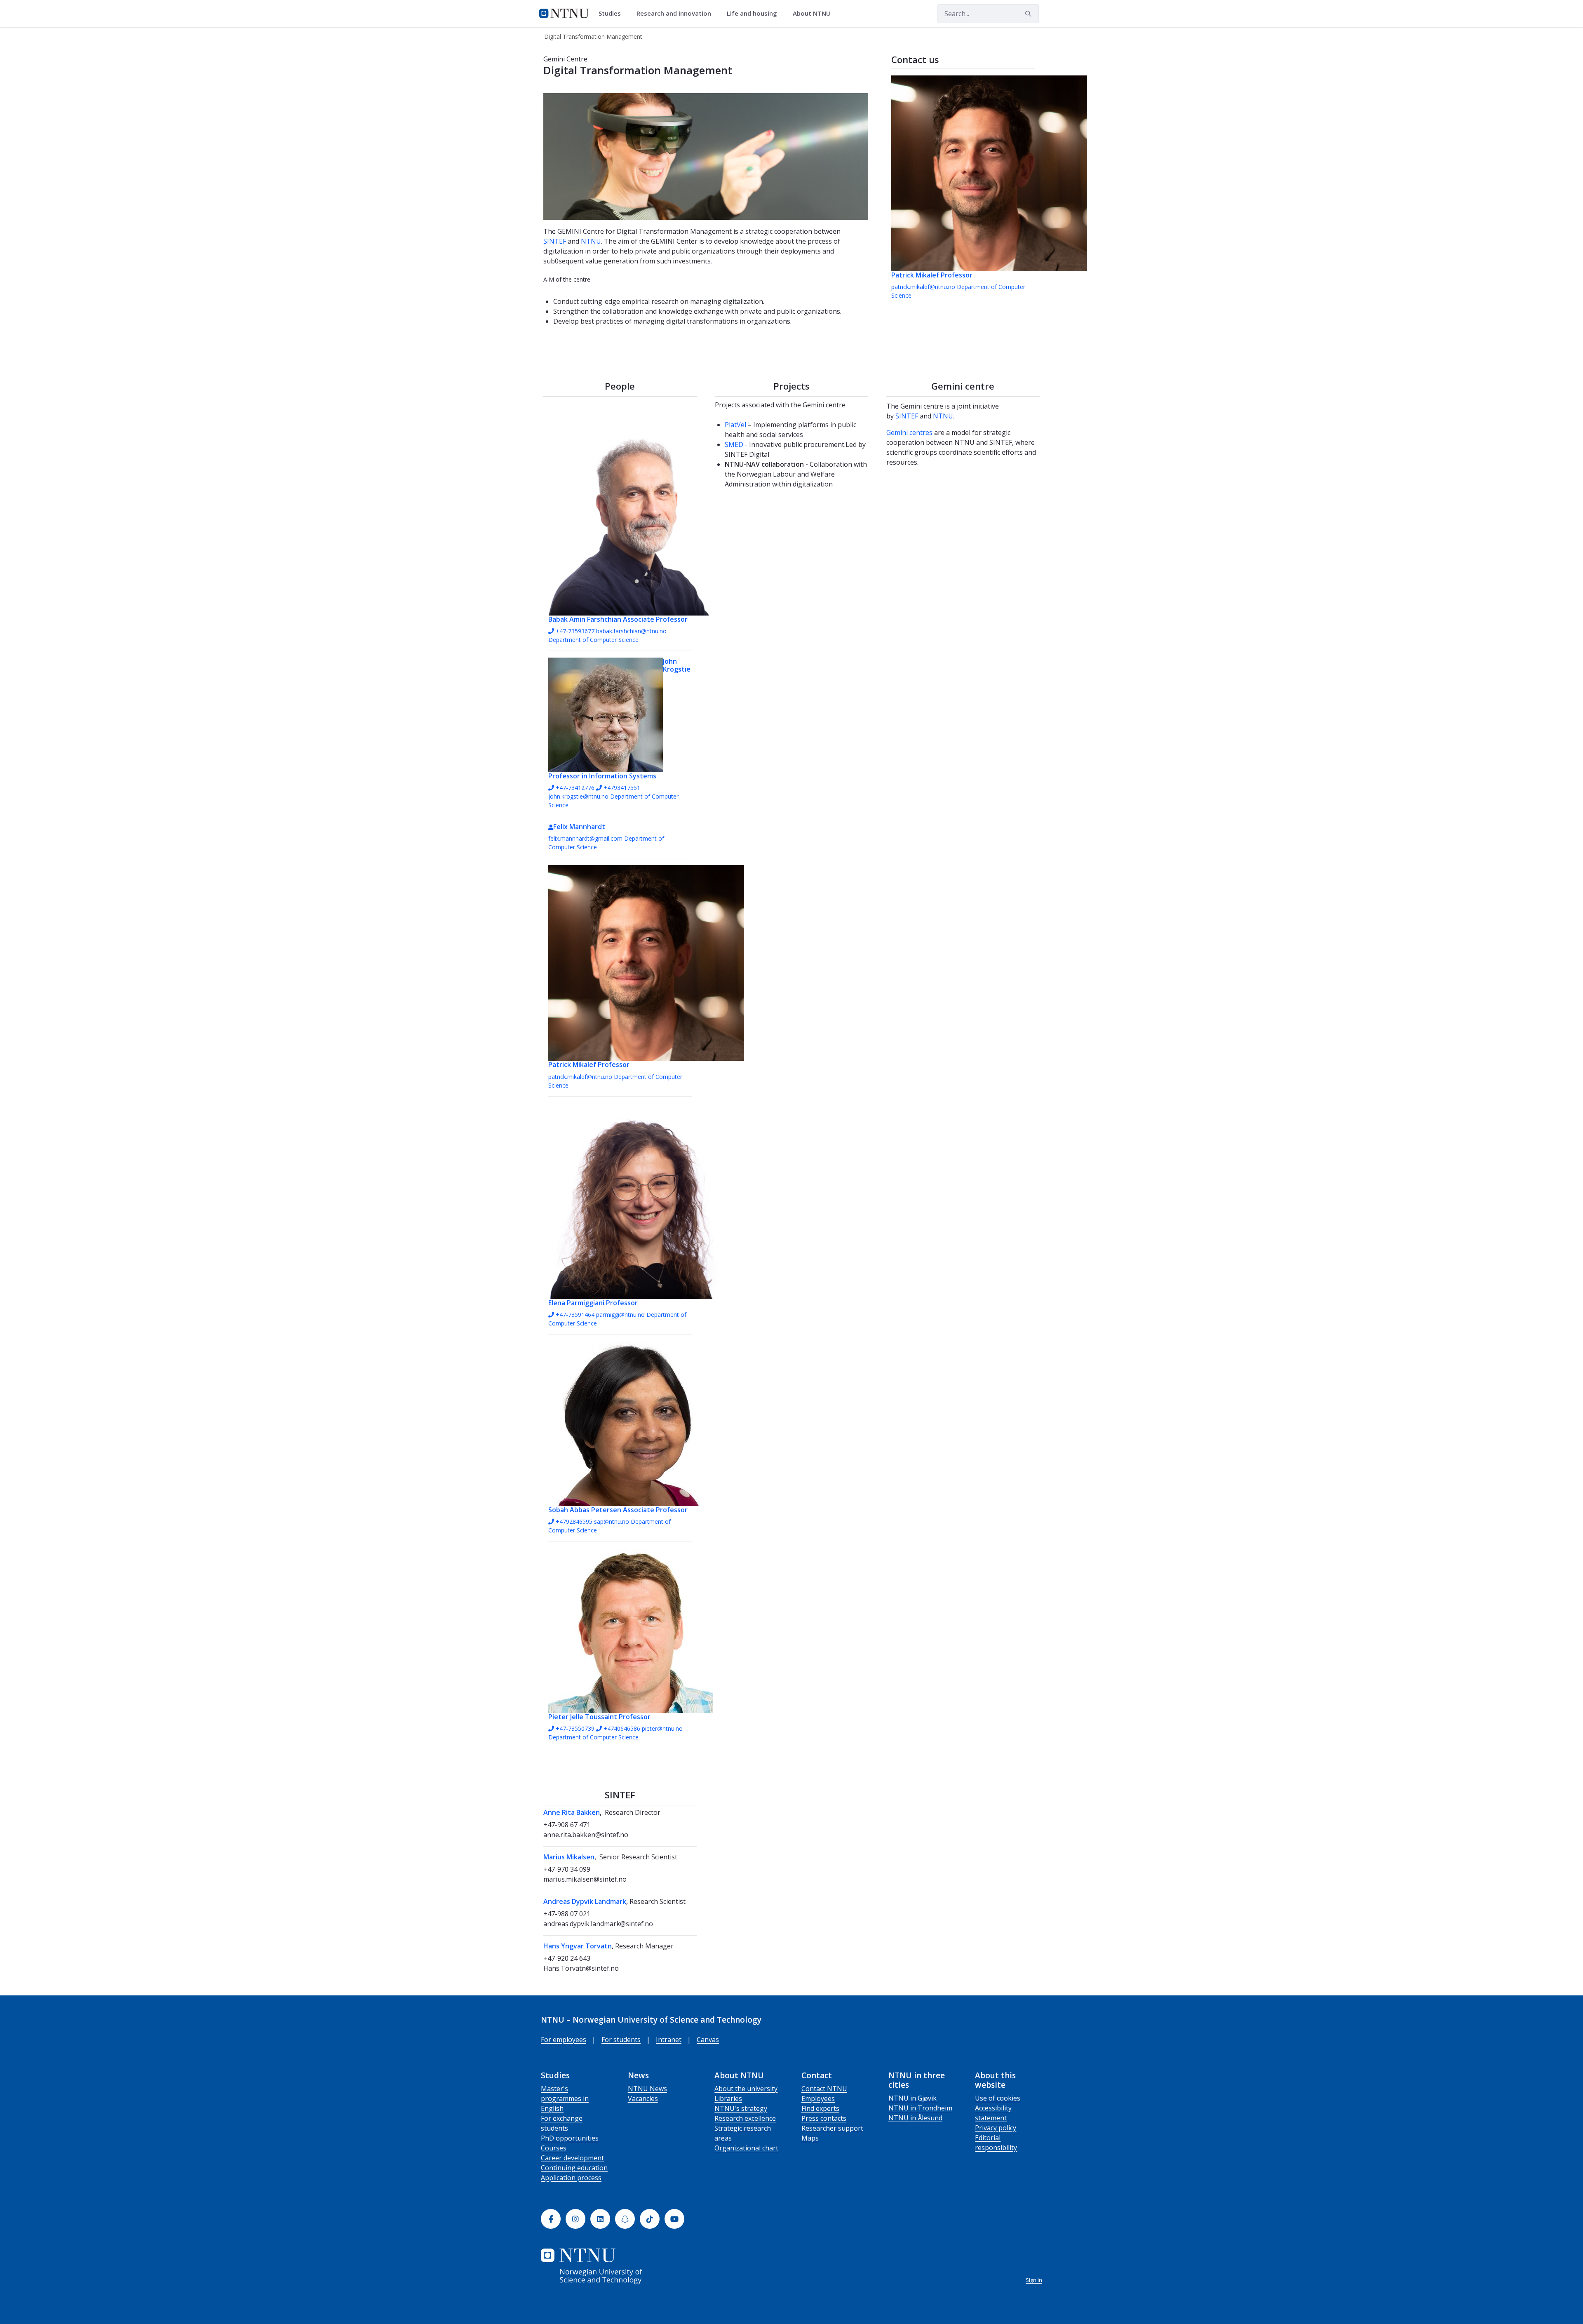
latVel (737, 425)
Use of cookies (998, 2098)
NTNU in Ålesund (915, 2118)
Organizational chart (746, 2148)
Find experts (820, 2108)
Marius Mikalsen (569, 1857)
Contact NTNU (824, 2089)
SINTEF (555, 241)
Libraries (728, 2098)
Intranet (669, 2040)
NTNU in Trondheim (920, 2108)
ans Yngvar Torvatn (580, 1946)
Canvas (708, 2040)
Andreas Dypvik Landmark (585, 1901)
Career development (572, 2158)
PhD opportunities (570, 2138)
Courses (554, 2148)
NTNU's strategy (741, 2108)
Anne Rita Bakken (572, 1812)
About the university (746, 2089)
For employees (564, 2040)
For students (621, 2040)
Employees (818, 2098)
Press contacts (824, 2118)
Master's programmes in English (565, 2098)
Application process (571, 2178)
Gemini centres (909, 432)
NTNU (591, 241)
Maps (810, 2138)
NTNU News (647, 2089)
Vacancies (643, 2098)
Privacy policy (996, 2128)
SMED (734, 444)
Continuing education (574, 2168)
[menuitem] (613, 14)
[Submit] (1029, 14)
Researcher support (832, 2128)
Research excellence (745, 2118)
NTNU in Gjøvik (912, 2098)
